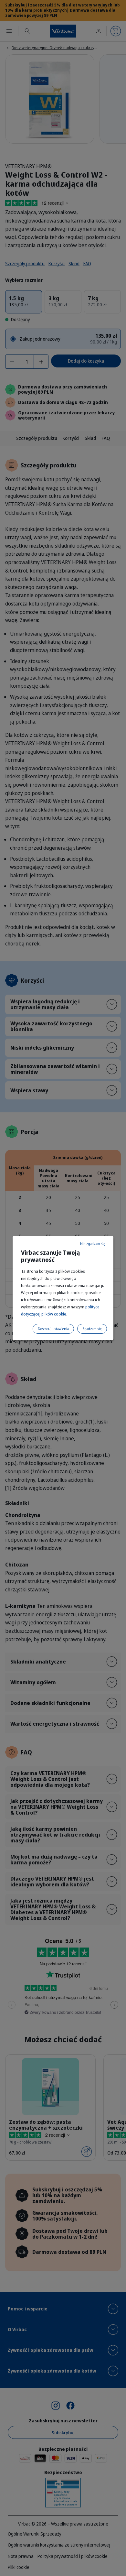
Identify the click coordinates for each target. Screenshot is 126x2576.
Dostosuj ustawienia (53, 1329)
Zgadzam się (92, 1329)
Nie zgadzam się (93, 1244)
